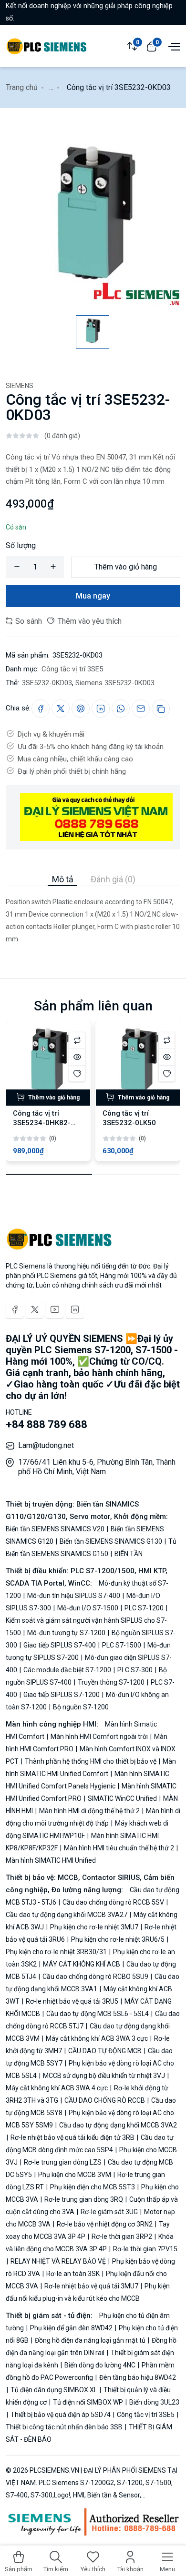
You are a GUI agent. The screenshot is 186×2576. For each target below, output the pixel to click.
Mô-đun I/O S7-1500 (88, 1608)
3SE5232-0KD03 (47, 683)
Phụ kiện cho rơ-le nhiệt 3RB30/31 (57, 1952)
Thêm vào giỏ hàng (126, 567)
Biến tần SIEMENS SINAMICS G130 (111, 1541)
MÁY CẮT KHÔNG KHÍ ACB (82, 1964)
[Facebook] (15, 1309)
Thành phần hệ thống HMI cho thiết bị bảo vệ (91, 1761)
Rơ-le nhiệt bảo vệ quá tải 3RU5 (72, 2001)
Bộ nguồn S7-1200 (80, 1707)
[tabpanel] (93, 916)
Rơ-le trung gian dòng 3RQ (84, 2199)
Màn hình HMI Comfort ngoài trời (99, 1737)
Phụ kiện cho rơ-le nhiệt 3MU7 (94, 1927)
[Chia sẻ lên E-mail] (141, 709)
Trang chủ (22, 87)
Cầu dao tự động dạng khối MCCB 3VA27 (67, 1915)
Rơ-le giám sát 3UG (109, 2212)
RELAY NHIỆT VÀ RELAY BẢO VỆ (58, 2261)
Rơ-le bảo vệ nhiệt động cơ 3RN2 (105, 2224)
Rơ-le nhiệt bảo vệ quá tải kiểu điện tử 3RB (72, 2137)
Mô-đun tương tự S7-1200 (66, 1633)
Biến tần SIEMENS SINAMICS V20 (56, 1529)
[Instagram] (75, 1309)
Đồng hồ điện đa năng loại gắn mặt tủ (90, 2340)
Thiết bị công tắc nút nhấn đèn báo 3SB (65, 2427)
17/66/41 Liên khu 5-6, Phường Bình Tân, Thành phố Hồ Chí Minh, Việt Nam (97, 1467)
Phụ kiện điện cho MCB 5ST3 (93, 2187)
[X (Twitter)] (35, 1309)
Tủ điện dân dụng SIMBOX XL (54, 2390)
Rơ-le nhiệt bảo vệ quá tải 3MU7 (91, 2286)
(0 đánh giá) (62, 436)
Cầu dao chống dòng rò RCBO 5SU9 (95, 1977)
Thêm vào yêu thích (89, 621)
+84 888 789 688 (46, 1424)
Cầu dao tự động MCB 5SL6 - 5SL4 (98, 2014)
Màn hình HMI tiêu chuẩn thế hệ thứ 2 (119, 1848)
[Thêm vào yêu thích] (77, 1073)
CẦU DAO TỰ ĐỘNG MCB (105, 2051)
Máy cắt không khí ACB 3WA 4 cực (57, 2088)
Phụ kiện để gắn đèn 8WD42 (71, 2328)
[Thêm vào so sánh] (77, 1040)
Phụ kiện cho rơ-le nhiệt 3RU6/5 (118, 1939)
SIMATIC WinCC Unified (122, 1798)
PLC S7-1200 (144, 1608)
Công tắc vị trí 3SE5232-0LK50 (129, 1118)
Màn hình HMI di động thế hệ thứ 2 (89, 1811)
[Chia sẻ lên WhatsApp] (121, 709)
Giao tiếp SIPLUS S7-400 (60, 1645)
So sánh (28, 621)
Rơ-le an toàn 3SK (73, 2274)
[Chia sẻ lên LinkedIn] (101, 709)
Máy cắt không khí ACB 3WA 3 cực (97, 2038)
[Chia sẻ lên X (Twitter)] (61, 709)
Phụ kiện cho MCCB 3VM (75, 2175)
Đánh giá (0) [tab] (113, 879)
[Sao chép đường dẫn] (161, 709)
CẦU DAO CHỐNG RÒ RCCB (105, 2100)
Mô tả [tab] (63, 879)
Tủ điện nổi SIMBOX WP (88, 2402)
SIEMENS (20, 386)
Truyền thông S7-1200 (111, 1682)
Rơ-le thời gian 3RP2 (122, 2237)
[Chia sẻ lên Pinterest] (81, 709)
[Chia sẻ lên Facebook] (41, 709)
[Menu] (173, 46)
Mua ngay (93, 596)
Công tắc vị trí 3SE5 (72, 669)
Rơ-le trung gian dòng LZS (63, 2162)
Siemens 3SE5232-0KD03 (115, 683)
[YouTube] (55, 1309)
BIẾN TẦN (128, 1554)
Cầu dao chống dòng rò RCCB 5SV (113, 1902)
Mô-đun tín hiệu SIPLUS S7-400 (74, 1596)
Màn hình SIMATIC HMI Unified (51, 1860)
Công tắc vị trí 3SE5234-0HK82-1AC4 (42, 1123)
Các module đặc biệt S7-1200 (67, 1670)
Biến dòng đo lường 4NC (100, 2365)
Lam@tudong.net (46, 1445)
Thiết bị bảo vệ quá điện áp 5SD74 (61, 2415)
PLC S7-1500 (122, 1645)
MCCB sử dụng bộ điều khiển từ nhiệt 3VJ (104, 2076)
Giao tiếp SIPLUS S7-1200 (62, 1695)
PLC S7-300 (135, 1670)
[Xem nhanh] (77, 1057)
